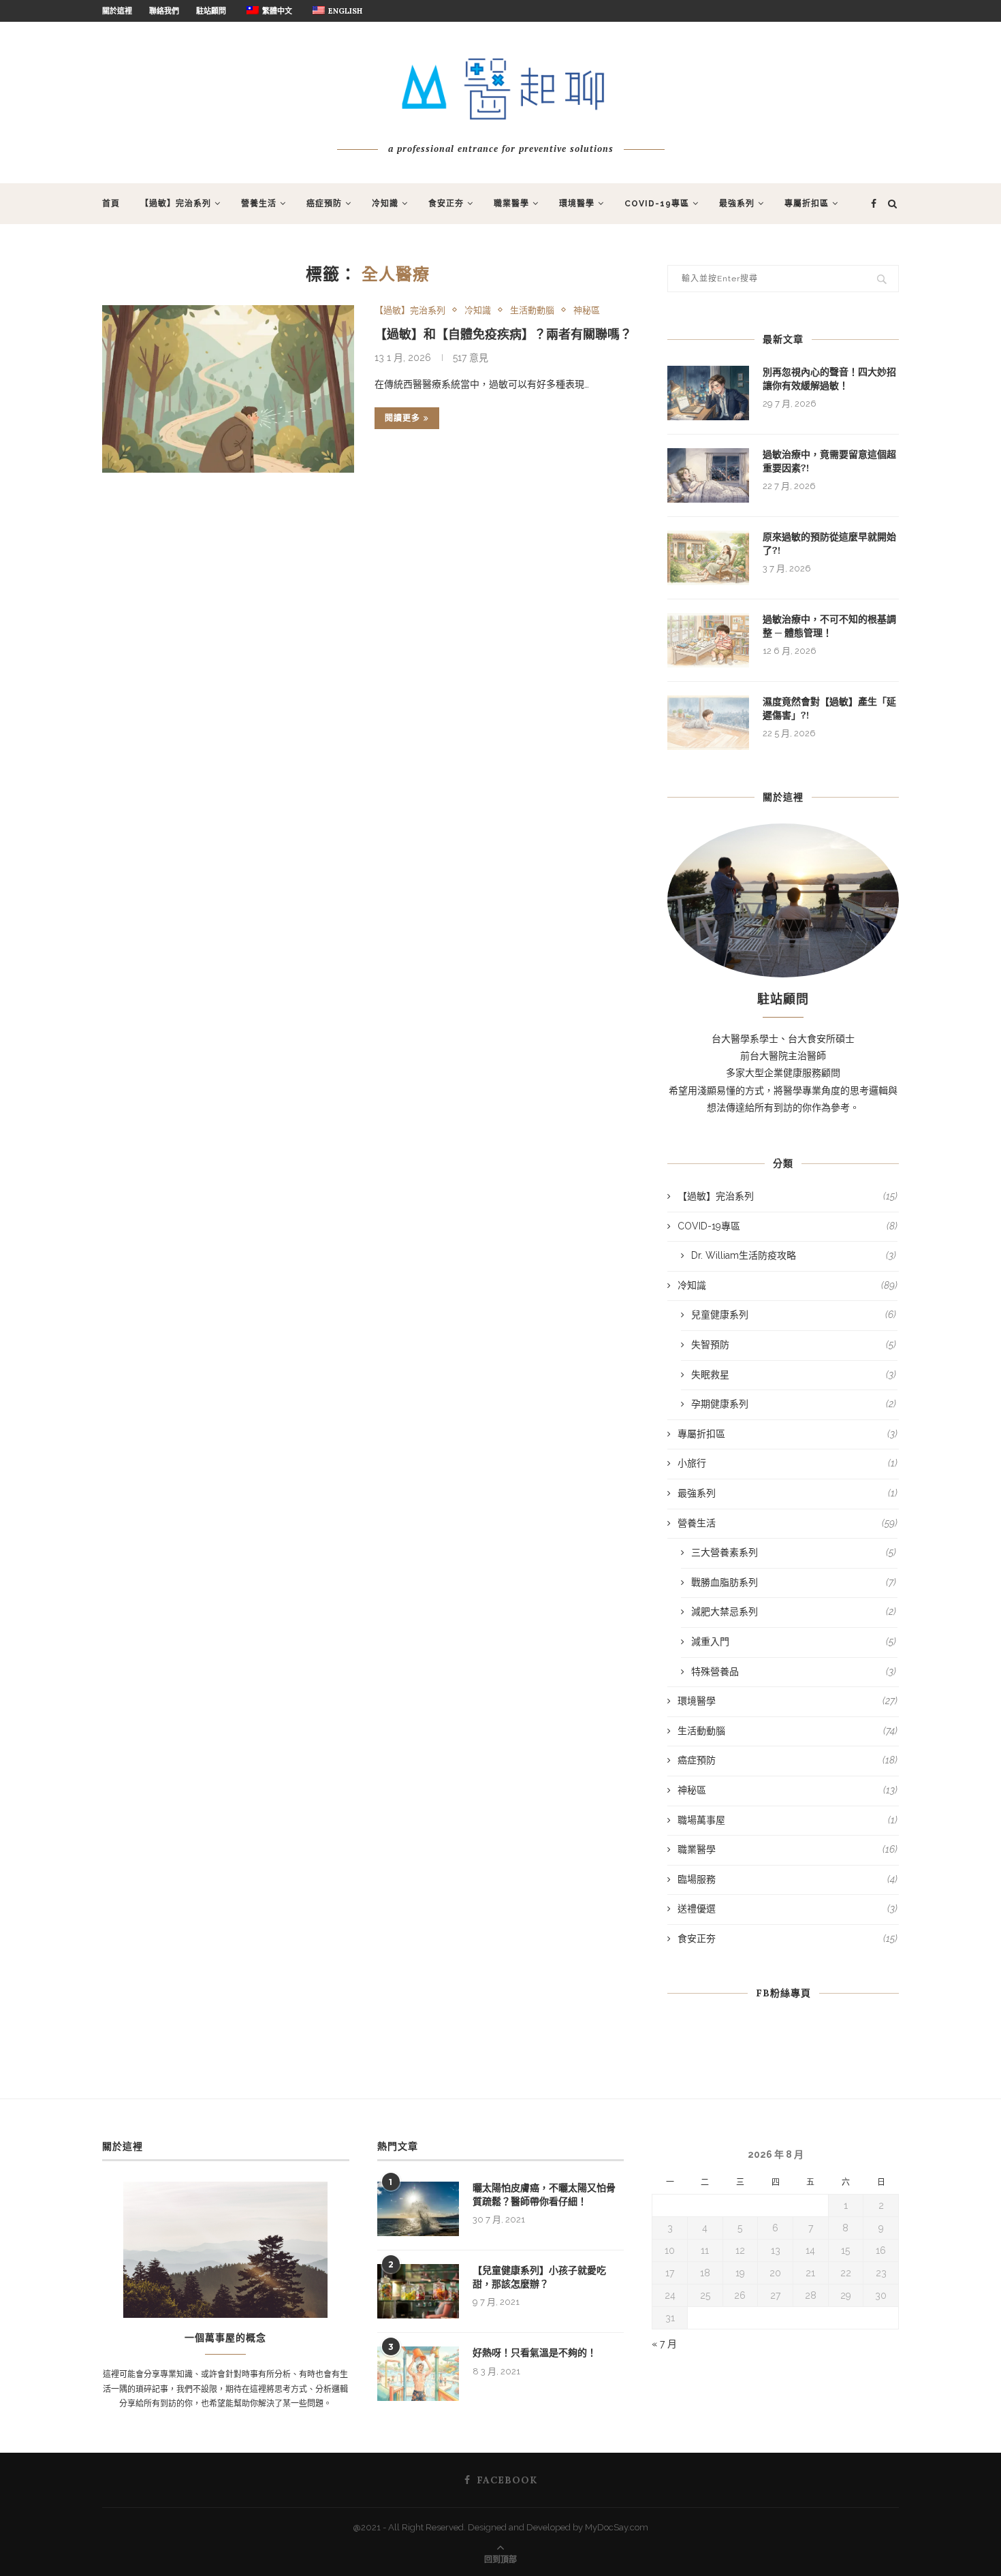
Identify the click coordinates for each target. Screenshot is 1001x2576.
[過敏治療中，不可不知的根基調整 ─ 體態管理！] (708, 640)
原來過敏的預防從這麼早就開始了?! (829, 544)
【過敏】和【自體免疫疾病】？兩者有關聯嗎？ (503, 334)
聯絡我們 (164, 11)
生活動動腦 (532, 310)
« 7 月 (664, 2344)
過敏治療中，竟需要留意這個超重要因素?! (829, 461)
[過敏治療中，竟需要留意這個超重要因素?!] (708, 475)
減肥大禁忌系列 (794, 1612)
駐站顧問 (211, 11)
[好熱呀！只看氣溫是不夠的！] (418, 2374)
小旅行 (788, 1463)
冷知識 (385, 204)
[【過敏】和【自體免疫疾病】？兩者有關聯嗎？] (228, 389)
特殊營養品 (794, 1671)
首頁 (111, 204)
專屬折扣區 (807, 204)
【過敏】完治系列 (176, 204)
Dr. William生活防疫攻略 (794, 1255)
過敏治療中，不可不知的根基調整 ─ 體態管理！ (829, 626)
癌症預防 (324, 204)
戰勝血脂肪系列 (794, 1582)
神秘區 (587, 310)
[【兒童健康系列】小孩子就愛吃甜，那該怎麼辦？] (418, 2291)
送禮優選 (788, 1909)
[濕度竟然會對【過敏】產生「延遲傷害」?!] (708, 723)
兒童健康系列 (794, 1315)
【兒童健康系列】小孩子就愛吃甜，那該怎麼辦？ (539, 2277)
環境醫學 (577, 204)
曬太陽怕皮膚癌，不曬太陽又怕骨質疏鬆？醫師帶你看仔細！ (544, 2195)
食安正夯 (446, 204)
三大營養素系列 (794, 1552)
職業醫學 (511, 204)
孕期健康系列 (794, 1404)
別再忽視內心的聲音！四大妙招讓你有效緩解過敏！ (829, 379)
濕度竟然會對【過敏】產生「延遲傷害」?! (829, 708)
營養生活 (259, 204)
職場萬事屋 (788, 1820)
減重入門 (794, 1642)
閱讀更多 (402, 418)
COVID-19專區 (657, 204)
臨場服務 (788, 1879)
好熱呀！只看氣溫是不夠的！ (535, 2353)
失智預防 (794, 1345)
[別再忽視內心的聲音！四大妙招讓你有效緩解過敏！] (708, 393)
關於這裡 (117, 11)
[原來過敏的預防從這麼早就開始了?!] (708, 558)
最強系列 (737, 204)
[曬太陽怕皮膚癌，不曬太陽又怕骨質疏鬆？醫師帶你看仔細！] (418, 2209)
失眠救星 (794, 1375)
